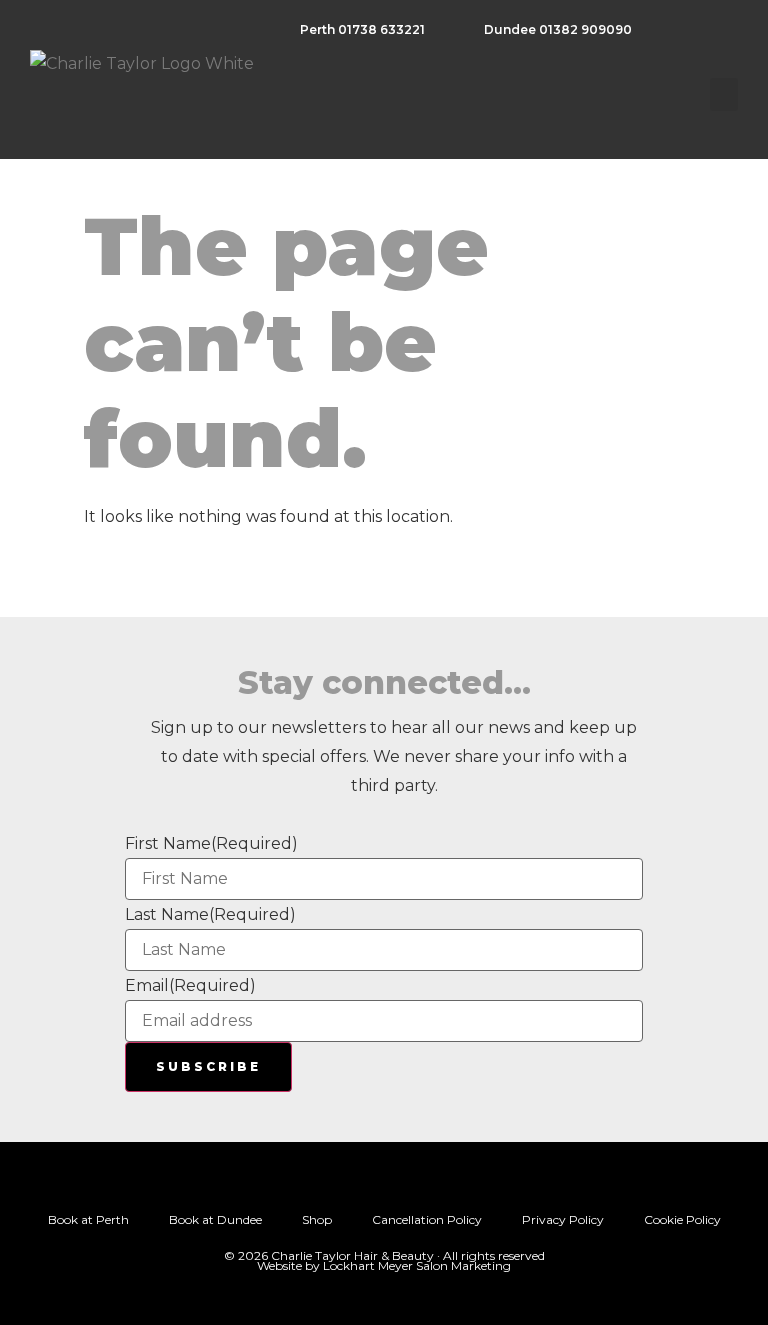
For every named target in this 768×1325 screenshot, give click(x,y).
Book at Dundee (215, 1219)
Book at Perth (88, 1219)
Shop (317, 1219)
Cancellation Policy (427, 1219)
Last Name (210, 915)
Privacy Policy (563, 1219)
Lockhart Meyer (368, 1265)
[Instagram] (360, 1181)
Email (190, 986)
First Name (211, 844)
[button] (724, 94)
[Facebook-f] (408, 1181)
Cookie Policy (682, 1219)
